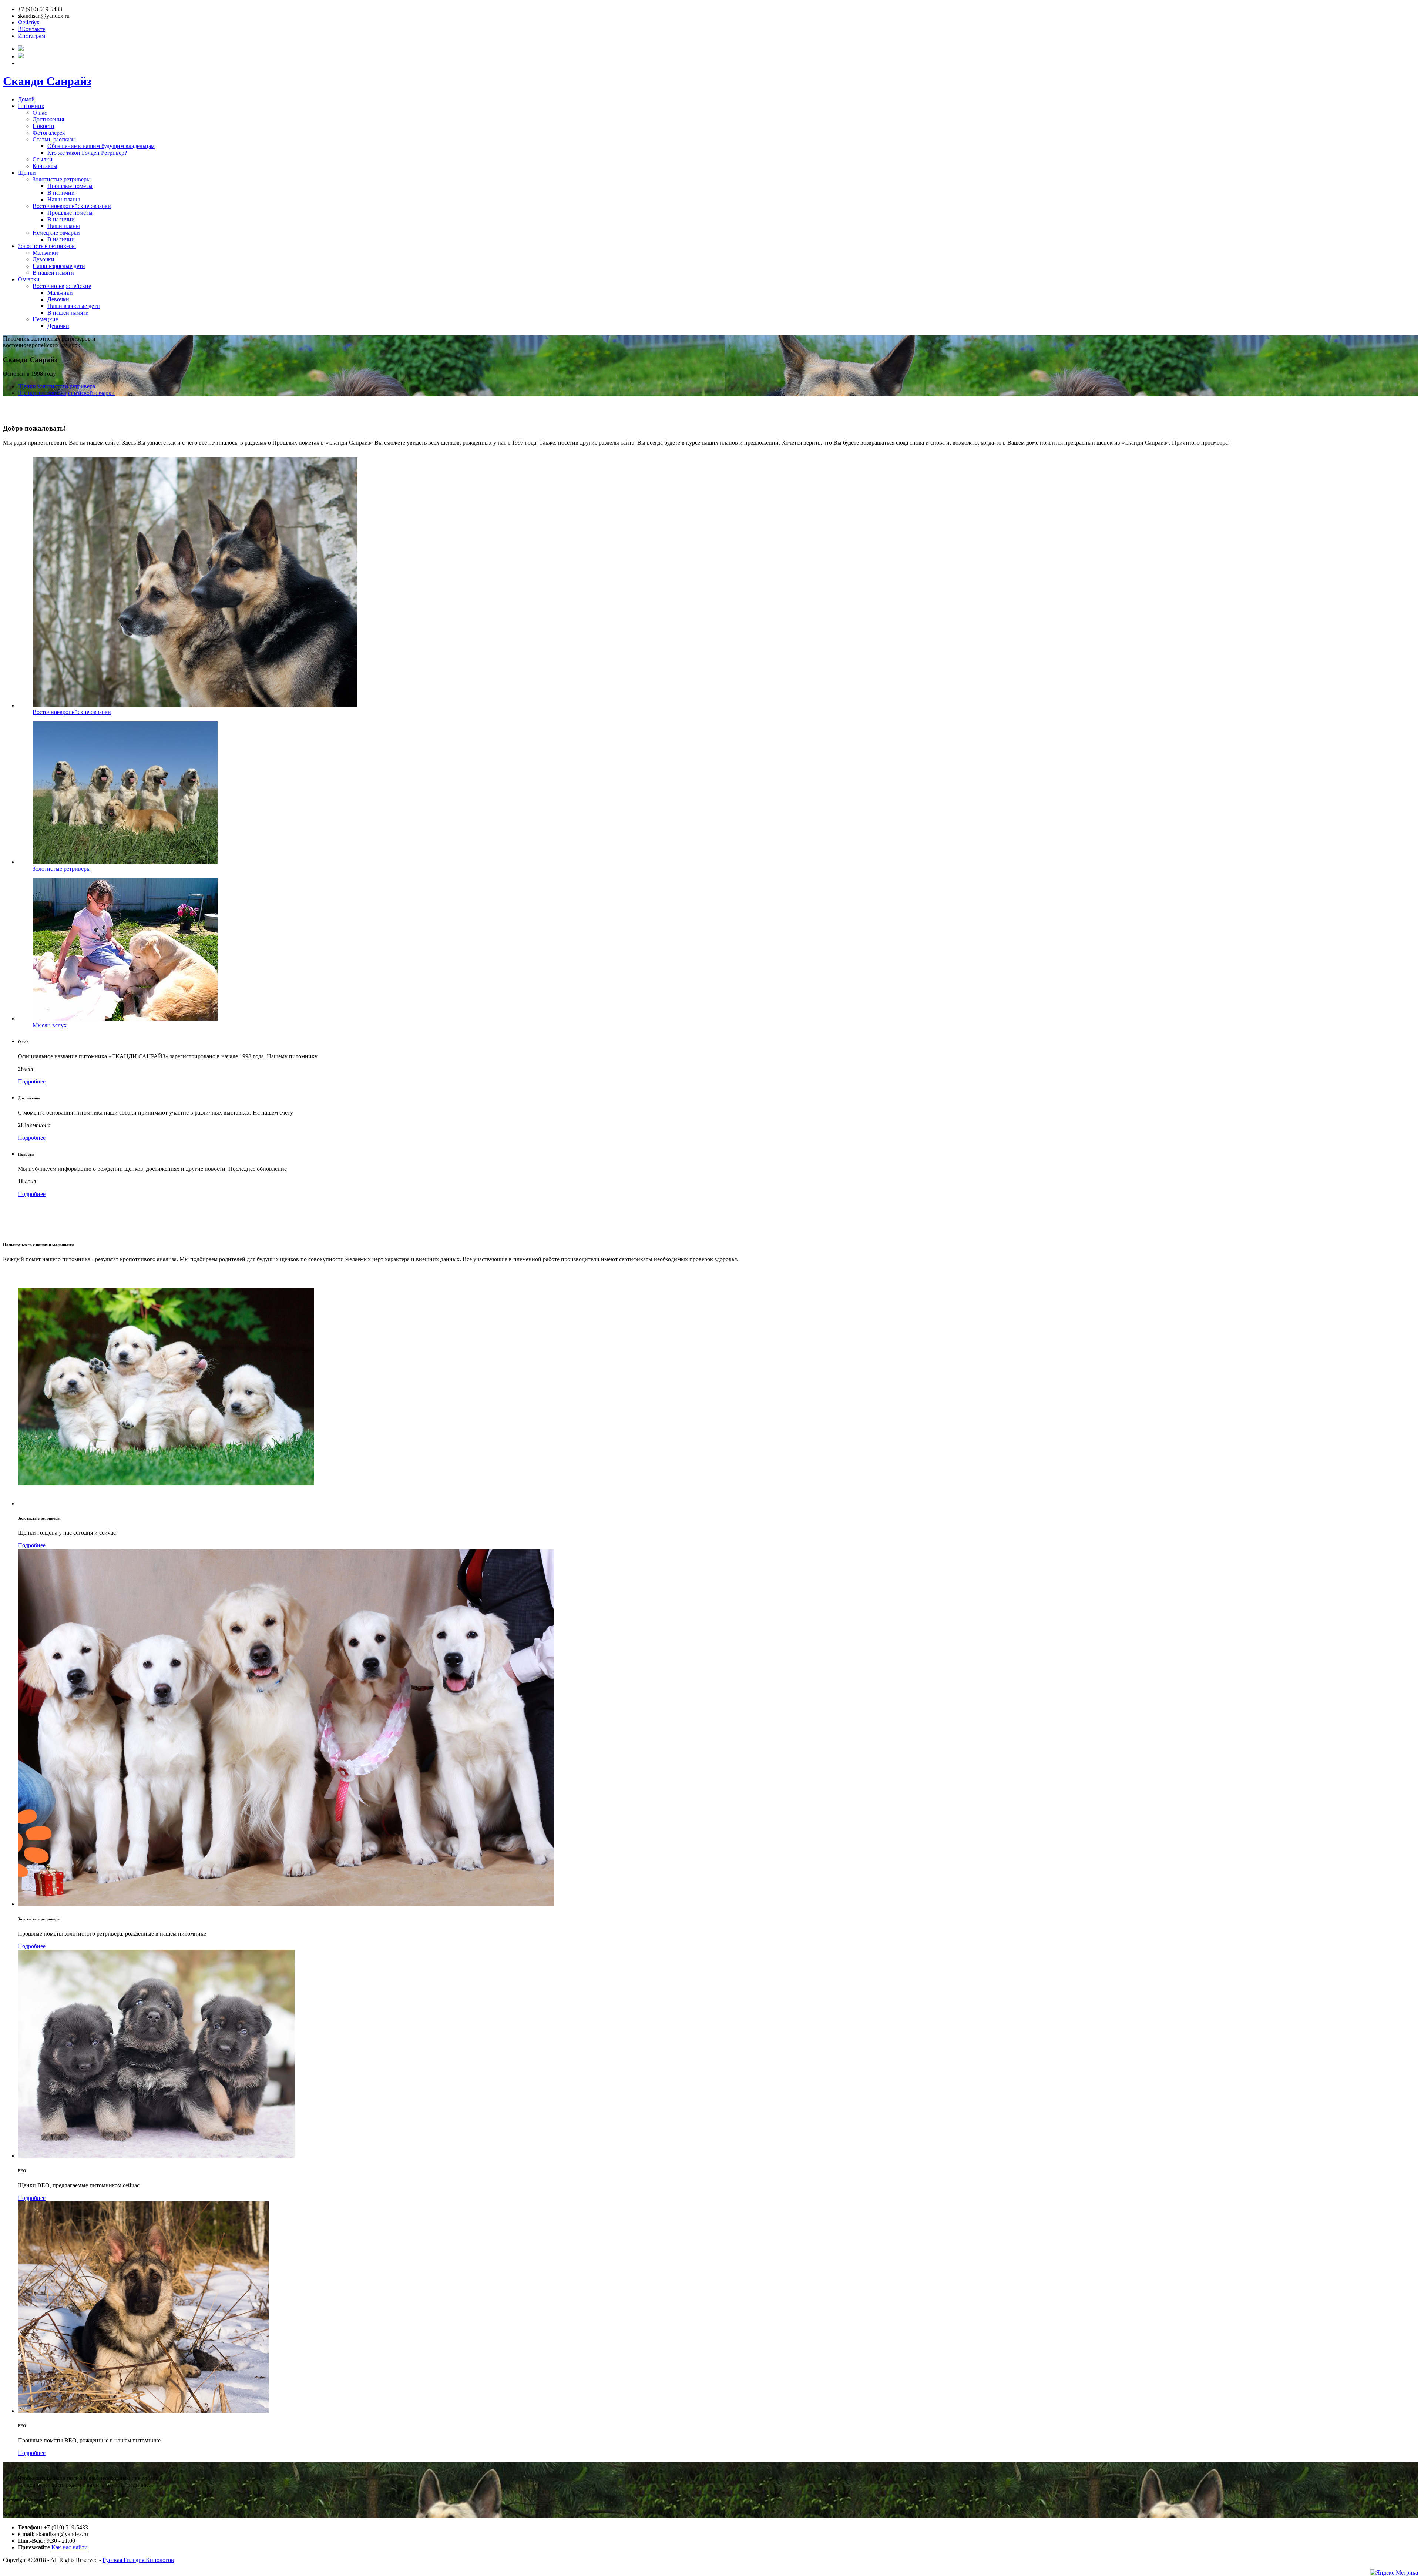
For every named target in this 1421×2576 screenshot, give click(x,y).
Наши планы (64, 199)
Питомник (31, 106)
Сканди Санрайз (47, 81)
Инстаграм (31, 36)
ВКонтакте (31, 29)
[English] (21, 56)
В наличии (61, 193)
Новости (43, 126)
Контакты (45, 166)
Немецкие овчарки (56, 233)
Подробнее (32, 1081)
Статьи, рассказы (54, 139)
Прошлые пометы (70, 186)
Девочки (43, 259)
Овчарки (29, 279)
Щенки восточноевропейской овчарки (66, 393)
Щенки (27, 173)
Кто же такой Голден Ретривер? (87, 153)
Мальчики (45, 253)
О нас (40, 113)
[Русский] (21, 49)
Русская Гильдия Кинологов (138, 2560)
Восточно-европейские (62, 286)
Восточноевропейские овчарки (72, 206)
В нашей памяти (53, 273)
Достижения (48, 119)
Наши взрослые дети (59, 266)
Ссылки (43, 159)
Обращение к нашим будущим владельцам (101, 146)
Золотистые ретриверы (62, 179)
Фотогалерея (49, 133)
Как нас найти (70, 2547)
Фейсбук (29, 22)
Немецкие (45, 319)
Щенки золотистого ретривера (56, 386)
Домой (26, 99)
